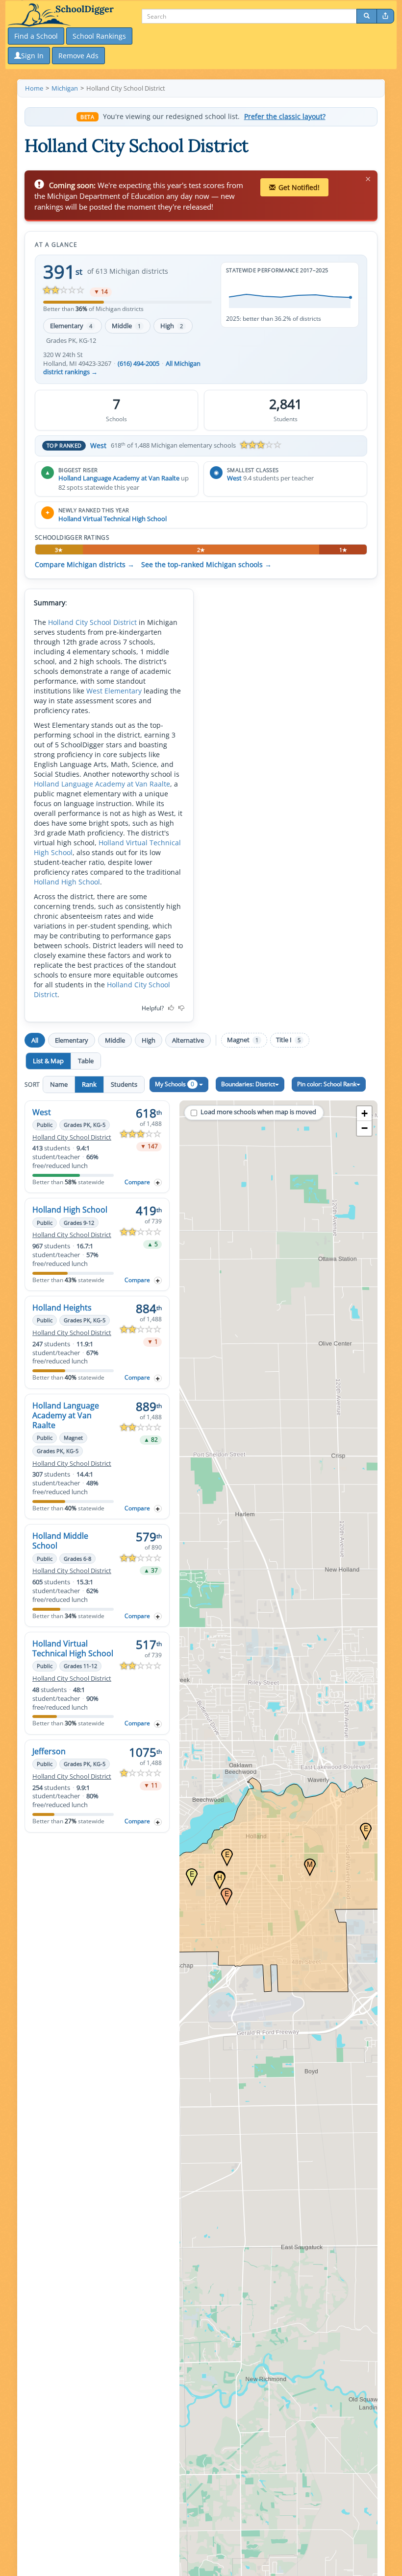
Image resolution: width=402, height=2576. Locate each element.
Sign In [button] (32, 56)
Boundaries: (248, 1084)
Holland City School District (92, 622)
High (172, 326)
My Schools (175, 1084)
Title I (288, 1040)
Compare (137, 1182)
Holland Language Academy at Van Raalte (119, 478)
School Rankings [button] (99, 36)
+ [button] (364, 1113)
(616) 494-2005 (138, 364)
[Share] (385, 16)
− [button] (364, 1128)
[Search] (367, 16)
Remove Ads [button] (78, 56)
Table (86, 1061)
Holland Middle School (60, 1541)
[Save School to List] (158, 1182)
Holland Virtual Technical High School (113, 519)
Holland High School (67, 882)
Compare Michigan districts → (85, 565)
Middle (126, 326)
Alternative (188, 1040)
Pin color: (327, 1084)
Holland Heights (62, 1308)
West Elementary (114, 691)
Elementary (71, 326)
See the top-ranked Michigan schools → (206, 565)
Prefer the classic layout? (285, 117)
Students (124, 1084)
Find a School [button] (36, 36)
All (35, 1040)
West (98, 445)
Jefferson (49, 1751)
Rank (89, 1084)
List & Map (48, 1061)
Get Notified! (299, 187)
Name (59, 1084)
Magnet (243, 1040)
